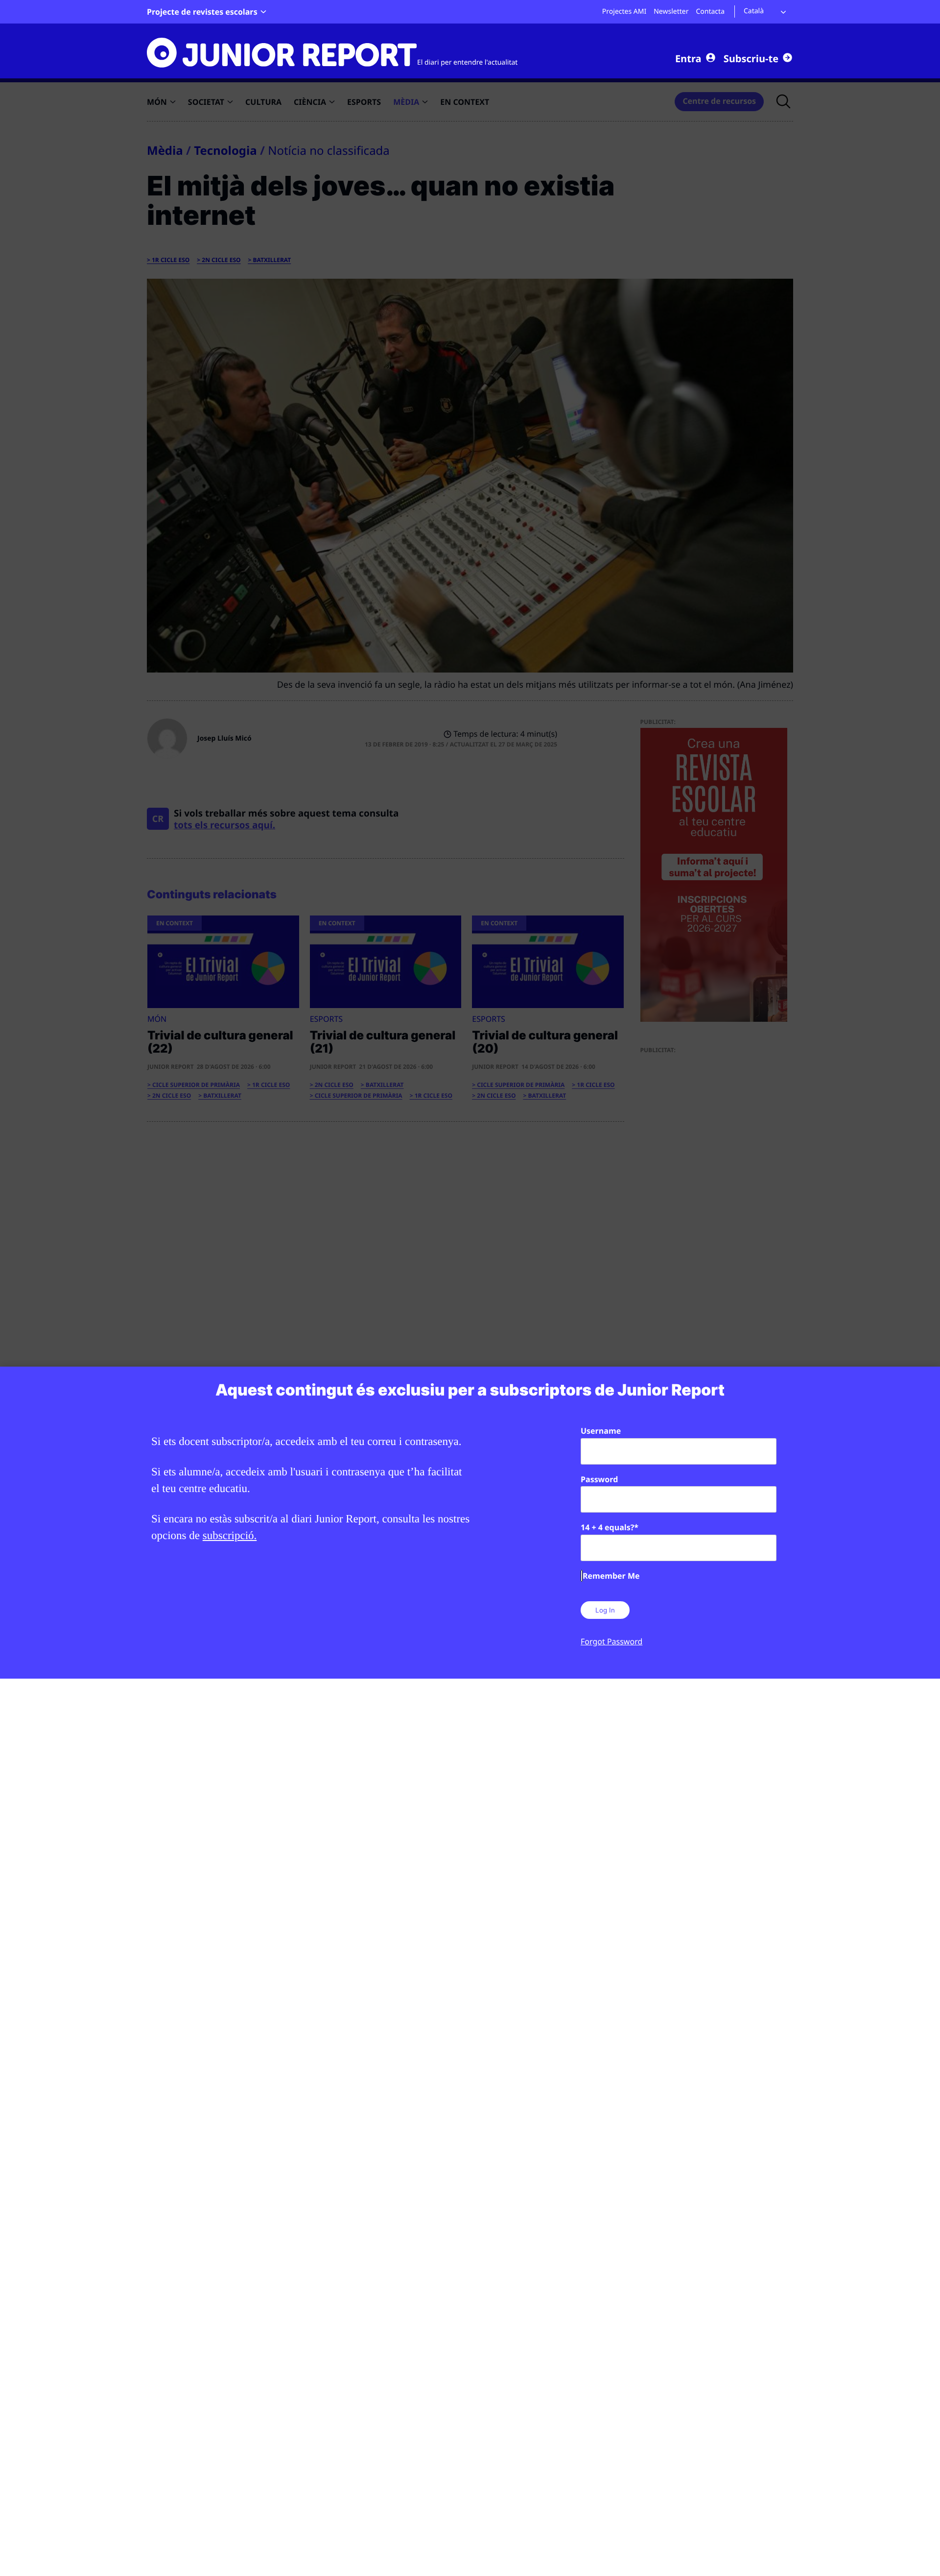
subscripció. (230, 1535)
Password (599, 1479)
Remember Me (611, 1576)
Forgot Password (611, 1641)
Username (601, 1431)
